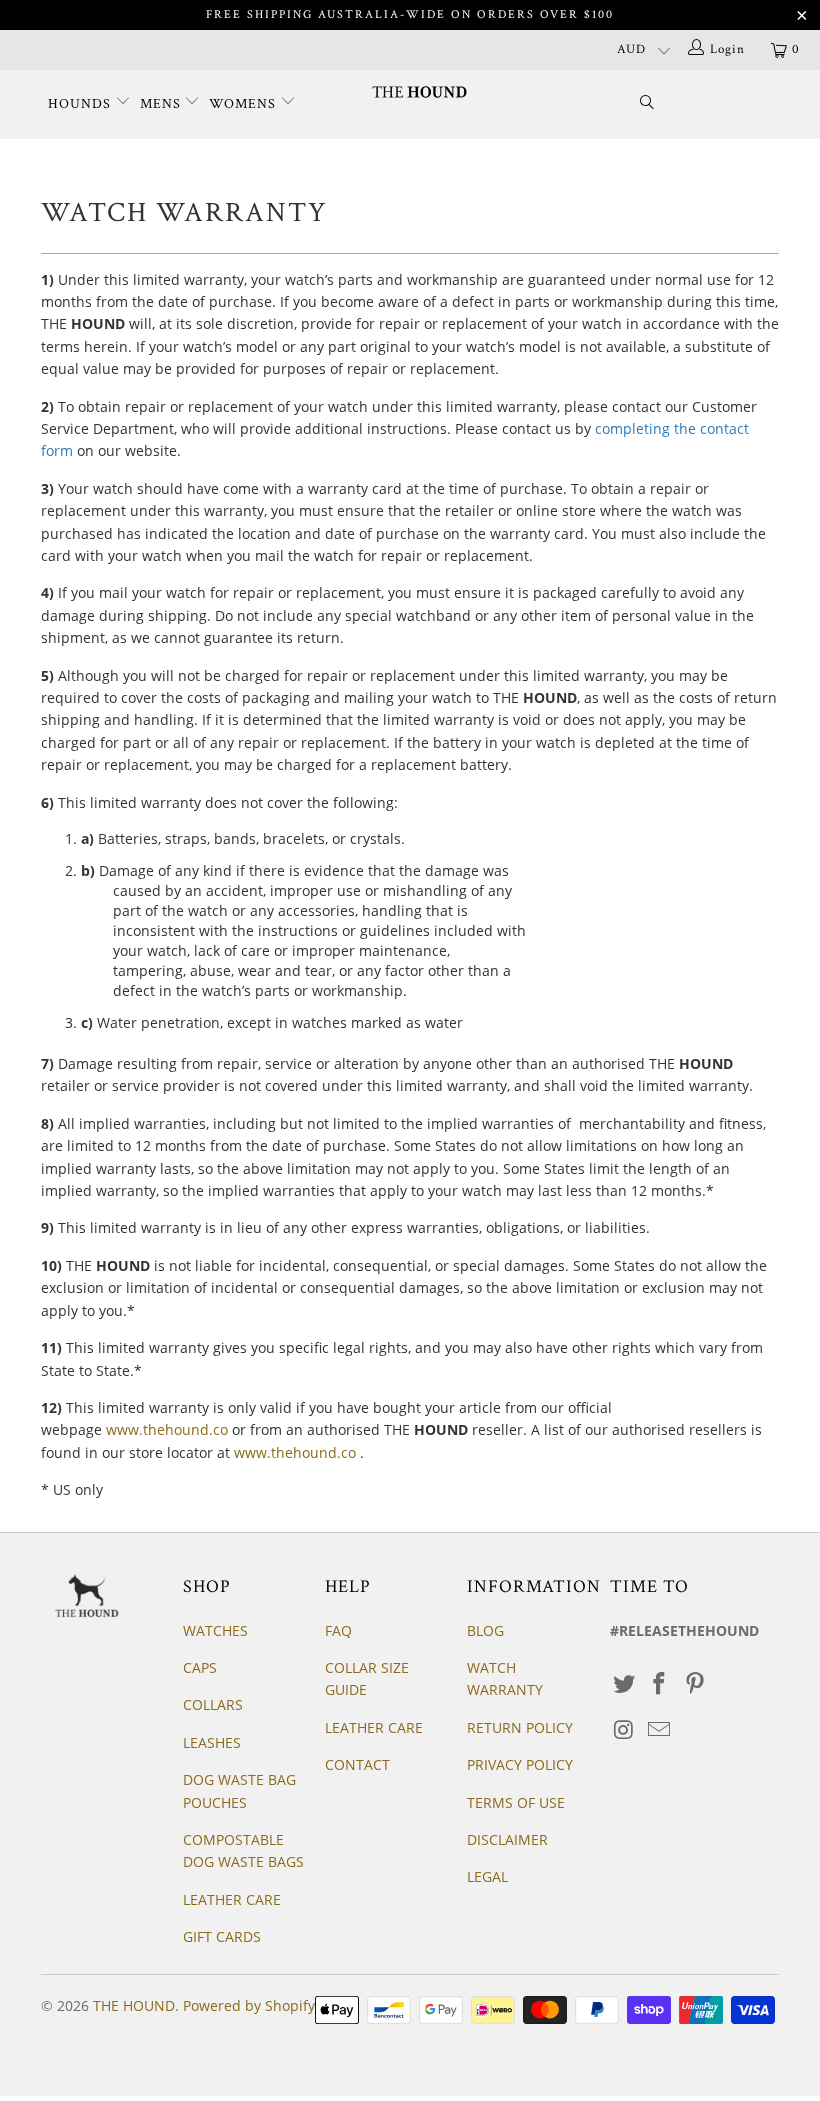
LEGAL (487, 1876)
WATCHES (215, 1630)
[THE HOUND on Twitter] (625, 1684)
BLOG (485, 1630)
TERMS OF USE (516, 1802)
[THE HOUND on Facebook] (660, 1684)
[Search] (647, 104)
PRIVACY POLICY (520, 1764)
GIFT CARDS (222, 1936)
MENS (162, 104)
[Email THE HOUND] (660, 1730)
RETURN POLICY (520, 1727)
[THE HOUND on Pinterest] (696, 1684)
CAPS (200, 1667)
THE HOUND (134, 2005)
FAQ (338, 1630)
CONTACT (357, 1764)
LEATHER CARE (232, 1899)
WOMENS (244, 104)
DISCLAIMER (507, 1839)
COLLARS (213, 1704)
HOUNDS (81, 104)
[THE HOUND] (419, 92)
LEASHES (212, 1742)
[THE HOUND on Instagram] (625, 1730)
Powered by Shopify (249, 2005)
